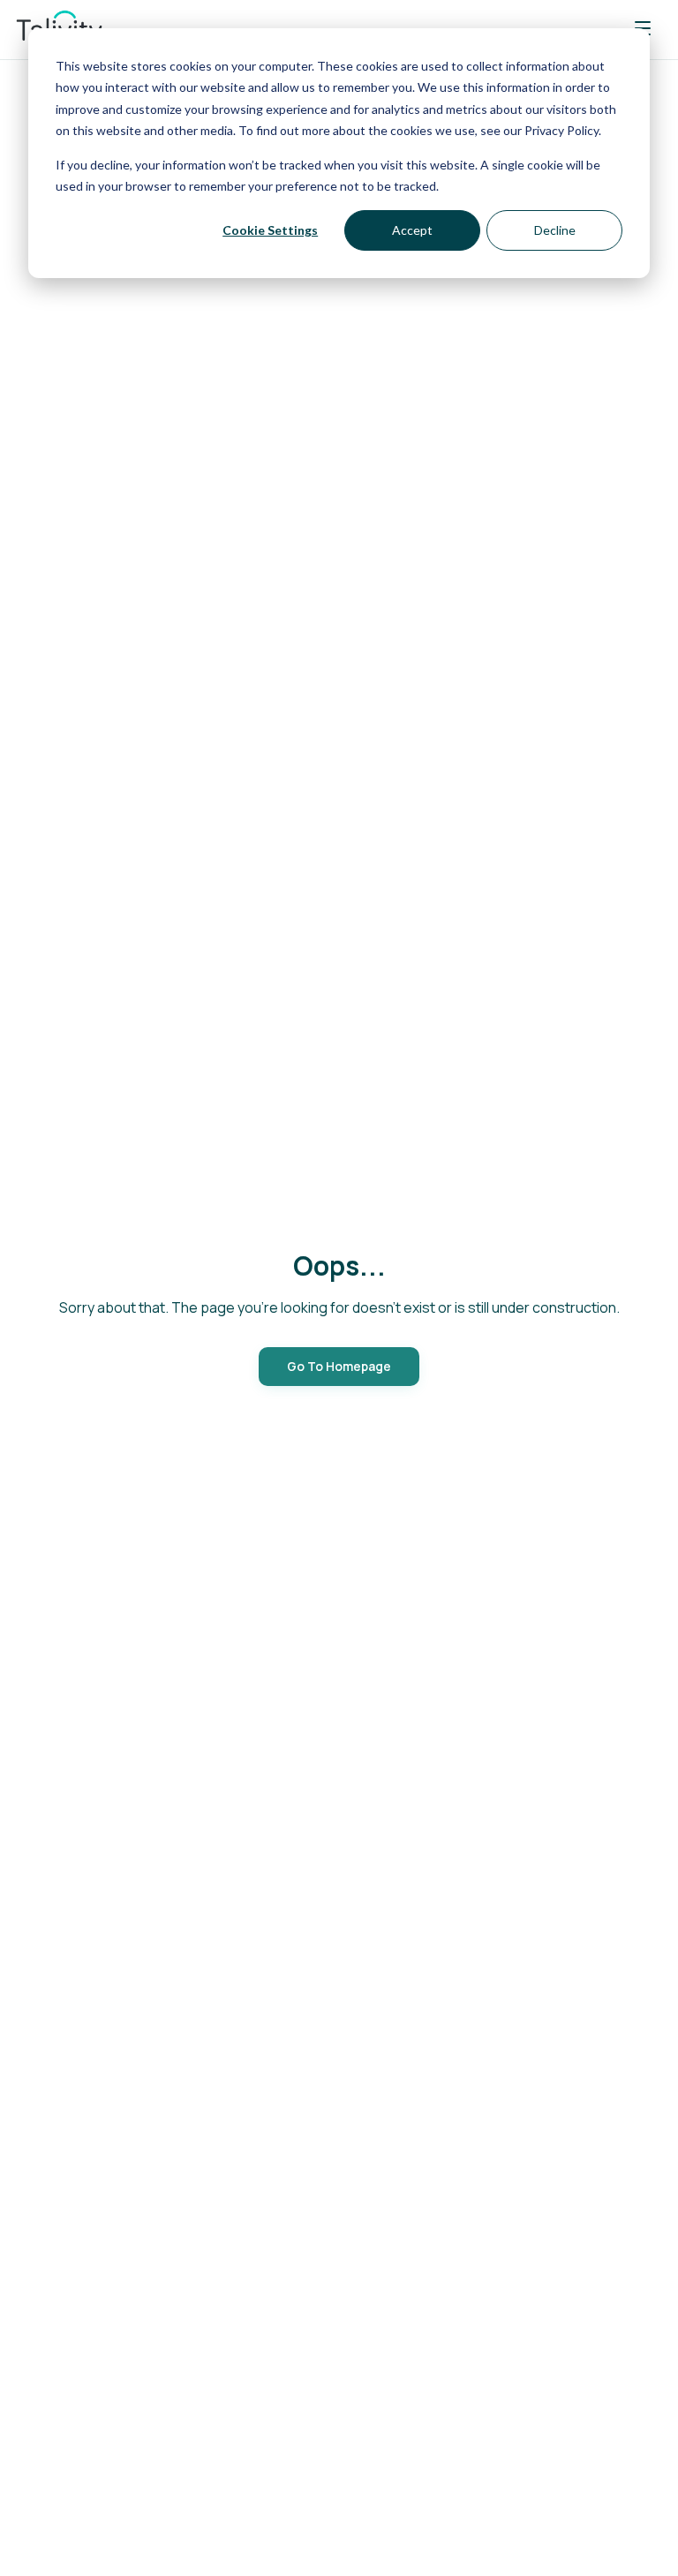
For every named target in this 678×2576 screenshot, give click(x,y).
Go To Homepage (339, 1366)
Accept (412, 230)
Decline (555, 230)
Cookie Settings (270, 230)
